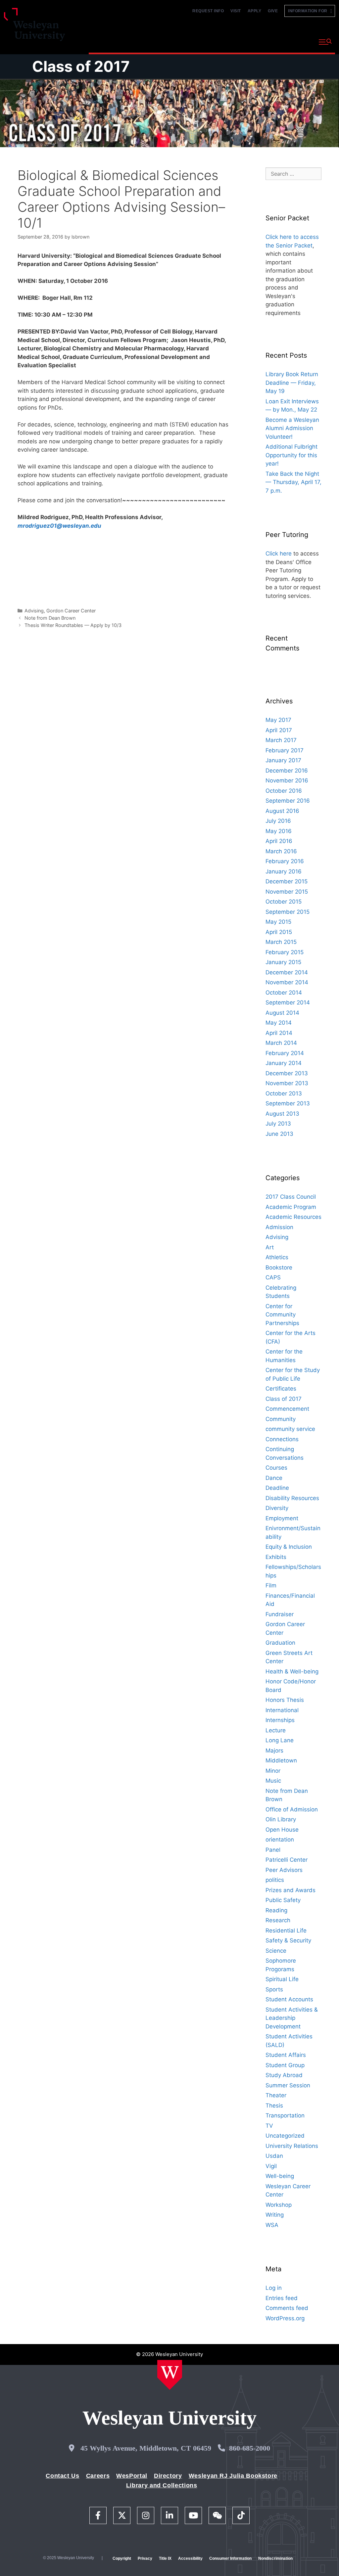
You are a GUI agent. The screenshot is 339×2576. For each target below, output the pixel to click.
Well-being (280, 2176)
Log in (274, 2288)
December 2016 (287, 771)
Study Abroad (284, 2075)
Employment (282, 1518)
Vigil (271, 2166)
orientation (280, 1840)
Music (273, 1781)
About (297, 41)
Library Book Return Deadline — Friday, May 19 (292, 383)
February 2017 (285, 750)
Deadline (277, 1488)
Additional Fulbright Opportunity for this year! (291, 455)
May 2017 (278, 720)
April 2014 (279, 1033)
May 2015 (278, 922)
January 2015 (283, 962)
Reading (276, 1910)
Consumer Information (230, 2558)
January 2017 (283, 760)
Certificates (281, 1389)
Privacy (145, 2558)
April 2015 (279, 932)
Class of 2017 (81, 66)
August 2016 (282, 811)
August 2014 (282, 1013)
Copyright (122, 2558)
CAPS (273, 1277)
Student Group (285, 2065)
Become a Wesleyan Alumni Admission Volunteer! (292, 428)
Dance (274, 1478)
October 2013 (284, 1093)
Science (276, 1951)
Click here (279, 554)
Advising (34, 611)
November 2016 (287, 780)
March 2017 (281, 740)
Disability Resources (292, 1498)
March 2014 (281, 1043)
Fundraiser (280, 1614)
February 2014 (285, 1053)
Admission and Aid (203, 41)
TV (269, 2126)
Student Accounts (289, 1999)
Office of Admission (292, 1809)
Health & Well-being (292, 1671)
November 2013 (287, 1083)
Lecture (276, 1730)
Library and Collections (162, 2485)
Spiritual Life (282, 1979)
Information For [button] (309, 11)
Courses (276, 1468)
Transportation (285, 2115)
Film (271, 1585)
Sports (274, 1989)
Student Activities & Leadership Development (292, 2018)
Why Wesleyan (109, 41)
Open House (282, 1830)
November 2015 (287, 892)
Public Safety (283, 1900)
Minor (273, 1771)
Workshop (279, 2205)
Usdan (274, 2156)
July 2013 (278, 1124)
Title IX (165, 2558)
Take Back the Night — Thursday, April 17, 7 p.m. (293, 482)
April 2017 (279, 730)
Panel (273, 1850)
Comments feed (287, 2308)
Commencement (287, 1409)
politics (275, 1880)
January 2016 (284, 871)
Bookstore (279, 1267)
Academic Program (291, 1207)
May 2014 (279, 1023)
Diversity (277, 1508)
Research (278, 1920)
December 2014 (287, 972)
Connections (282, 1439)
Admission (279, 1227)
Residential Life (286, 1931)
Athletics (277, 1257)
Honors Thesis (285, 1700)
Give (273, 11)
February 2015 (285, 952)
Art (270, 1247)
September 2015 (288, 912)
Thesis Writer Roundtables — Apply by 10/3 (73, 625)
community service (290, 1429)
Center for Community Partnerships (282, 1315)
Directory (168, 2476)
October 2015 (284, 902)
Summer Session (288, 2085)
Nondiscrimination (275, 2558)
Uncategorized (285, 2136)
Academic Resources (293, 1217)
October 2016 (284, 791)
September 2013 (288, 1103)
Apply (255, 11)
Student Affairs (286, 2055)
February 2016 (285, 861)
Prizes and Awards (291, 1890)
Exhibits (276, 1557)
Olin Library (281, 1819)
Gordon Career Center (71, 611)
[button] (325, 42)
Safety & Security (288, 1940)
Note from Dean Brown (50, 618)
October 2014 (284, 993)
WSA (272, 2225)
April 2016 (279, 841)
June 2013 (279, 1134)
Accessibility (190, 2558)
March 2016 (281, 851)
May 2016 (279, 831)
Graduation (280, 1643)
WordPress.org (285, 2318)
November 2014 (287, 982)
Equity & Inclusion (289, 1547)
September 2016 (288, 801)
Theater (276, 2095)
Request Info (208, 11)
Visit (236, 11)
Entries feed (282, 2298)
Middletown (281, 1760)
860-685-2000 (250, 2448)
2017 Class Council (291, 1197)
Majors (274, 1751)
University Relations (292, 2146)
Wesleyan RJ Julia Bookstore (233, 2476)
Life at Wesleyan (257, 41)
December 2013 (287, 1073)
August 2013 (282, 1114)
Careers (98, 2476)
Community (281, 1419)
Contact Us (62, 2476)
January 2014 (284, 1063)
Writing (275, 2215)
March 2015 (281, 942)
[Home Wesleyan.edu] (170, 2375)
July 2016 (278, 821)
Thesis (274, 2106)
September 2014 (288, 1002)
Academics (153, 41)
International (282, 1710)
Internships (280, 1720)
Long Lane (280, 1740)
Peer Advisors (284, 1870)
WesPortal (132, 2476)
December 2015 (287, 881)
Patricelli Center (287, 1860)
